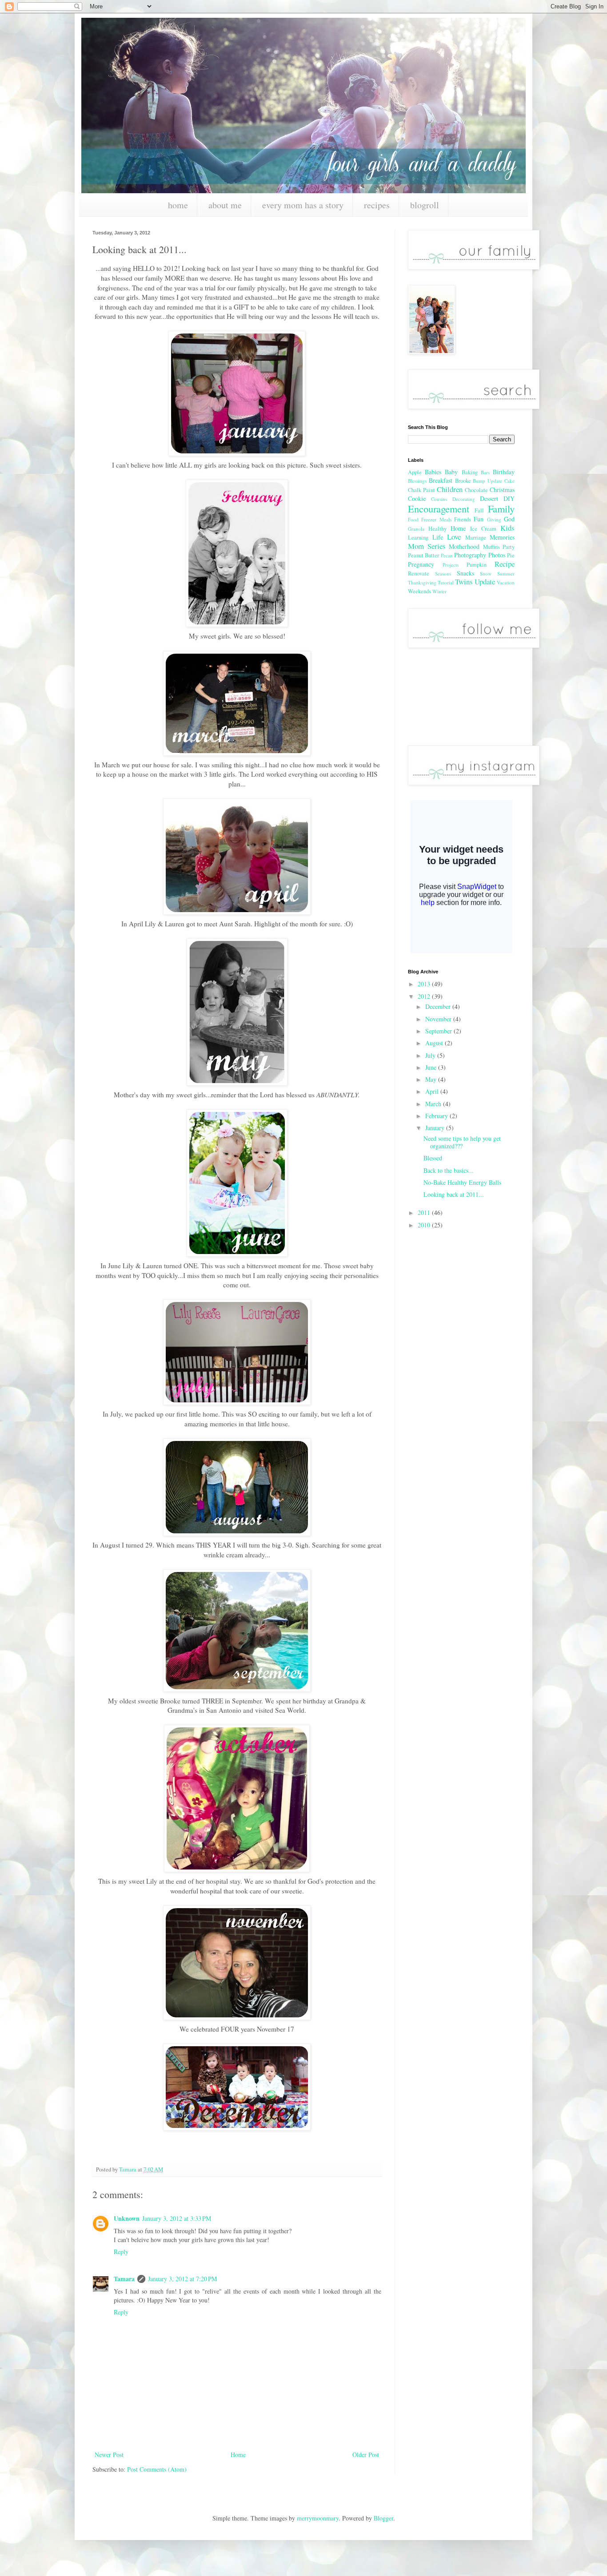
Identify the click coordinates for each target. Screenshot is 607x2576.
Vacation (506, 582)
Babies (433, 472)
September (439, 1031)
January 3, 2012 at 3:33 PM (177, 2218)
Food (413, 519)
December (439, 1006)
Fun (479, 519)
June (432, 1067)
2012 (425, 996)
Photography (470, 555)
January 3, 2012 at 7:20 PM (182, 2279)
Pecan (447, 555)
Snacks (465, 573)
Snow (486, 574)
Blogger (383, 2518)
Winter (439, 591)
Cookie (417, 498)
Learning (418, 538)
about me (225, 205)
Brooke (463, 481)
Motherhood (464, 546)
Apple (415, 472)
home (178, 205)
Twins (464, 581)
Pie (511, 555)
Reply (121, 2252)
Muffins (491, 547)
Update (485, 581)
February (437, 1116)
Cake (509, 481)
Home (238, 2455)
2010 (425, 1225)
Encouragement (439, 508)
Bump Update (487, 481)
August (435, 1043)
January (436, 1128)
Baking (470, 472)
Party (509, 547)
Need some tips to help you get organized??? (462, 1142)
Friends (463, 519)
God (509, 519)
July (431, 1055)
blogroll (425, 205)
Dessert (489, 498)
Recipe (505, 564)
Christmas (502, 490)
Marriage (476, 538)
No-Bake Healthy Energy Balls (462, 1182)
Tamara (124, 2279)
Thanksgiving (422, 582)
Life (438, 537)
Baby (451, 472)
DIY (509, 498)
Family (501, 508)
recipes (377, 205)
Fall (479, 510)
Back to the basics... (449, 1170)
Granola (416, 529)
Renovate (419, 574)
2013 (425, 984)
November (439, 1019)
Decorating (464, 499)
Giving (494, 519)
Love (454, 537)
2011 (425, 1213)
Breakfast (441, 480)
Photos (497, 555)
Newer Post (109, 2455)
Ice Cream (483, 529)
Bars (485, 472)
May (432, 1079)
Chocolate (476, 490)
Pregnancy (421, 564)
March (434, 1104)
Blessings (417, 481)
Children (450, 489)
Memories (502, 537)
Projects (451, 565)
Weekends (419, 591)
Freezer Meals (436, 519)
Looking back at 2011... (454, 1194)
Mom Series (427, 546)
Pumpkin (477, 565)
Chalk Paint (421, 490)
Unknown (127, 2218)
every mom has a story (303, 205)
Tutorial (446, 582)
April (433, 1091)
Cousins (439, 499)
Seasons (443, 574)
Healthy (437, 529)
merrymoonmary (318, 2518)
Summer (506, 574)
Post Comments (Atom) (157, 2469)
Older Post (366, 2455)
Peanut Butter (423, 555)
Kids (507, 528)
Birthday (504, 472)
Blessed (433, 1158)
